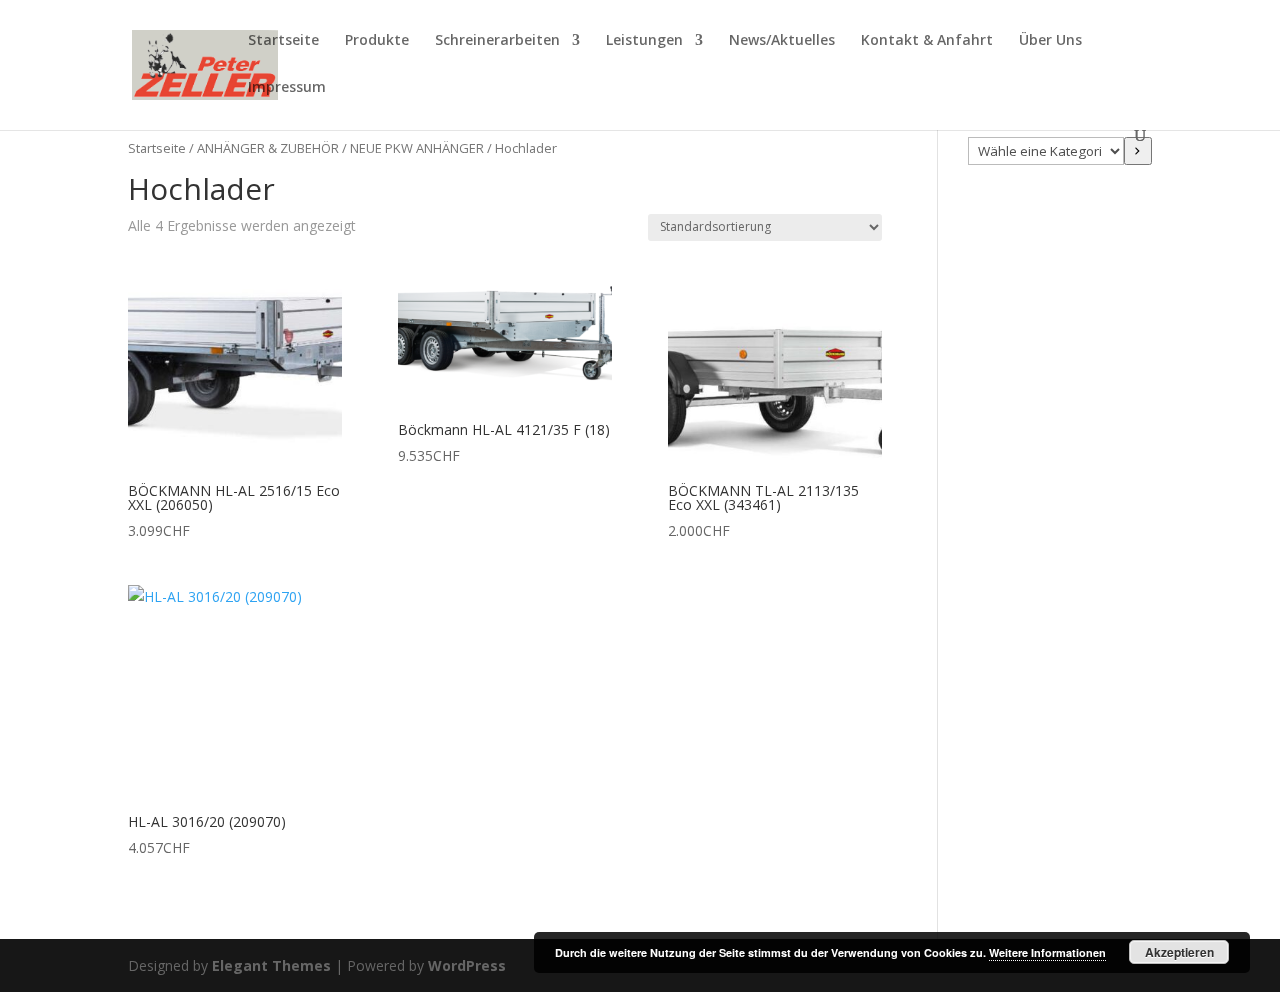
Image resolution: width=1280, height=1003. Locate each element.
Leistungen (644, 41)
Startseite (283, 41)
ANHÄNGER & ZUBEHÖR (268, 148)
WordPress (467, 965)
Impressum (287, 88)
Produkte (377, 41)
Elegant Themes (271, 965)
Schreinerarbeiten (497, 41)
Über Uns (1050, 41)
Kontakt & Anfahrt (927, 41)
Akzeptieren (1179, 952)
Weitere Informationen (1047, 952)
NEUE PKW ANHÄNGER (417, 148)
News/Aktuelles (782, 41)
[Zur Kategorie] (1138, 151)
